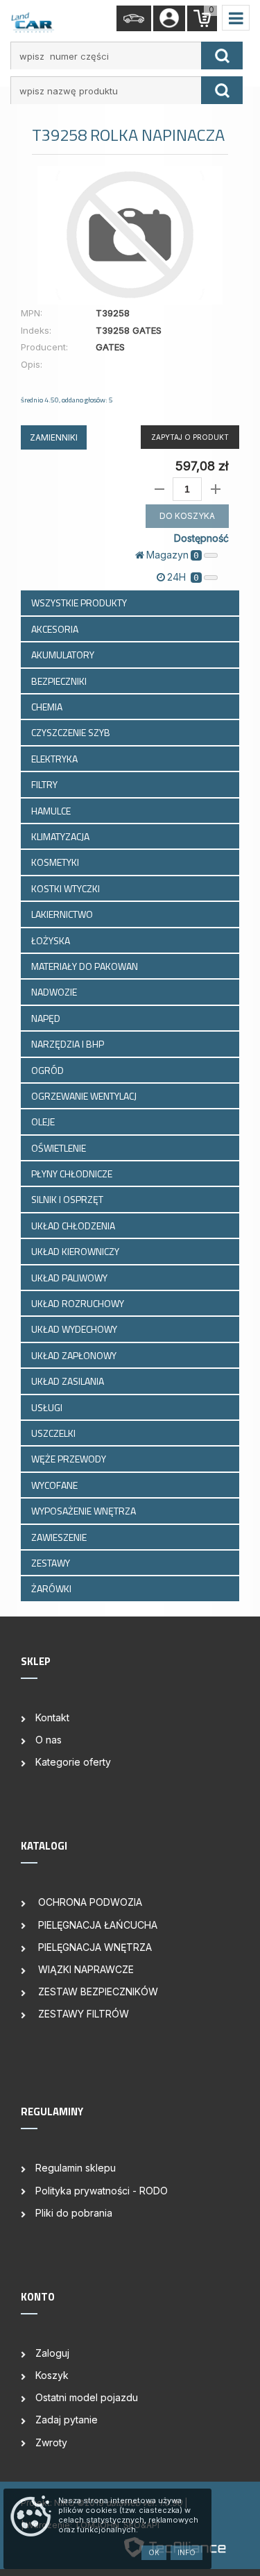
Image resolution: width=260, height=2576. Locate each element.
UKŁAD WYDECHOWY (75, 1329)
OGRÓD (49, 1070)
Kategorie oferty (73, 1762)
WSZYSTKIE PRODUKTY (79, 603)
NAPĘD (47, 1018)
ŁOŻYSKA (52, 940)
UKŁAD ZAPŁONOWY (75, 1355)
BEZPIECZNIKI (60, 681)
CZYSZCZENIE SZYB (72, 732)
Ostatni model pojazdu (87, 2397)
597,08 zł (202, 466)
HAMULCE (52, 811)
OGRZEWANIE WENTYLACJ (85, 1096)
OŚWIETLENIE (60, 1148)
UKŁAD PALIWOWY (70, 1278)
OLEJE (44, 1121)
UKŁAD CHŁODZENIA (74, 1226)
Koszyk (52, 2375)
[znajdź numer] (222, 56)
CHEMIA (48, 707)
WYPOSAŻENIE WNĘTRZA (85, 1511)
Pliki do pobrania (74, 2213)
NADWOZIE (55, 992)
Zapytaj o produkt (190, 437)
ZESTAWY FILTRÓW (82, 2014)
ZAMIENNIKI (54, 437)
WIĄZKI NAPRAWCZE (85, 1969)
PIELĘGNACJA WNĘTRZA (94, 1947)
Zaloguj (52, 2353)
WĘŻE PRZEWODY (70, 1459)
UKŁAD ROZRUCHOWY (79, 1303)
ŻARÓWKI (52, 1588)
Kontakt (52, 1717)
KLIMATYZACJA (61, 836)
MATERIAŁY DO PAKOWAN (86, 966)
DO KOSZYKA (187, 516)
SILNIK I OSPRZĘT (68, 1199)
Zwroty (51, 2442)
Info (187, 2552)
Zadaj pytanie (67, 2420)
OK (154, 2552)
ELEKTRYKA (55, 759)
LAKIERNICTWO (63, 914)
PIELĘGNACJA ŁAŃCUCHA (96, 1925)
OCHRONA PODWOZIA (89, 1902)
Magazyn (173, 555)
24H (183, 577)
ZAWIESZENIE (60, 1537)
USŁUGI (48, 1407)
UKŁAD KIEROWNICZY (76, 1251)
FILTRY (45, 784)
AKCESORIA (56, 629)
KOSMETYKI (56, 862)
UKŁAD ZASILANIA (69, 1381)
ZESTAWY (52, 1563)
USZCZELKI (54, 1433)
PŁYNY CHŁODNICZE (73, 1174)
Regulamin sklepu (76, 2168)
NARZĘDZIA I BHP (69, 1044)
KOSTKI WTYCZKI (67, 888)
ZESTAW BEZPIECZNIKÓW (97, 1991)
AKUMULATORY (64, 655)
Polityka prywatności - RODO (102, 2191)
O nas (49, 1740)
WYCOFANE (55, 1485)
